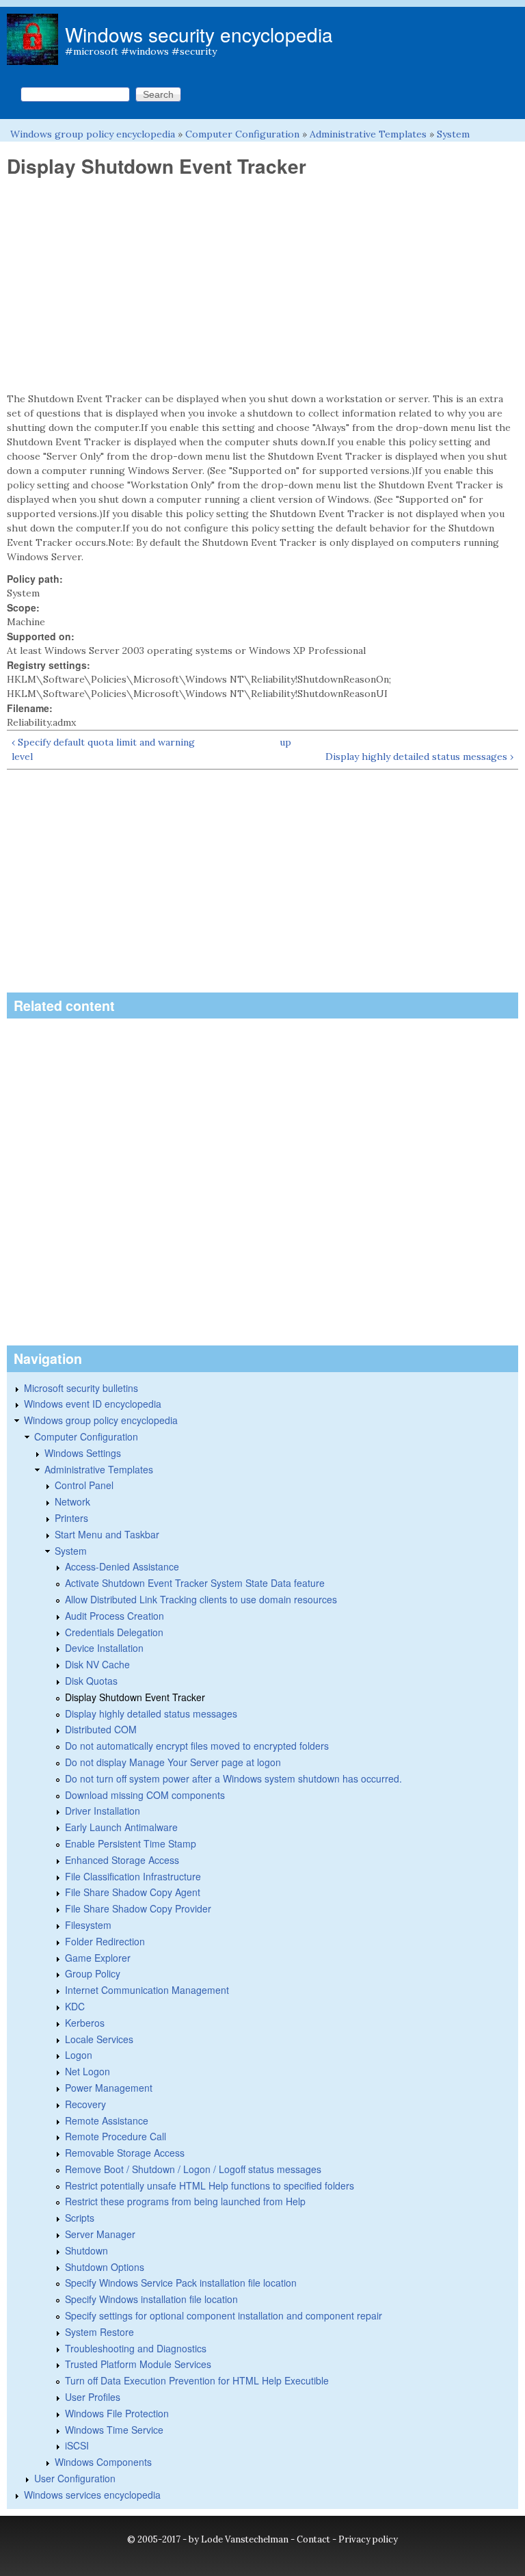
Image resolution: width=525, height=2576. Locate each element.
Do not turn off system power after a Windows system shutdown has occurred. (233, 1778)
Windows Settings (83, 1453)
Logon (79, 2055)
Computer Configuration (242, 134)
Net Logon (87, 2071)
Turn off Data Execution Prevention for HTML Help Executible (197, 2380)
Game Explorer (98, 1958)
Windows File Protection (117, 2413)
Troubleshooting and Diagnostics (136, 2348)
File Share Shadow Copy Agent (133, 1892)
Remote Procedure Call (116, 2136)
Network (72, 1501)
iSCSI (77, 2445)
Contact (313, 2539)
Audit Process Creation (115, 1616)
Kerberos (85, 2023)
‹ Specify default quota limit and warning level (103, 749)
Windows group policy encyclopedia (93, 134)
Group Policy (93, 1973)
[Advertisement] (262, 285)
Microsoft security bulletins (81, 1388)
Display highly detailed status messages (151, 1713)
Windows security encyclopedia (199, 34)
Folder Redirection (105, 1941)
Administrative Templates (368, 134)
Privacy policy (368, 2539)
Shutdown (86, 2250)
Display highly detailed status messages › (419, 757)
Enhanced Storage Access (122, 1860)
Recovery (85, 2104)
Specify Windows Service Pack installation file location (181, 2283)
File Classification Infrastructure (133, 1876)
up (285, 742)
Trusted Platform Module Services (138, 2364)
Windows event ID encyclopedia (93, 1404)
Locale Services (99, 2039)
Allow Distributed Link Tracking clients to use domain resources (201, 1599)
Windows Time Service (114, 2430)
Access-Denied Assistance (122, 1566)
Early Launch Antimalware (121, 1827)
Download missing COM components (145, 1795)
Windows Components (103, 2462)
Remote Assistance (107, 2120)
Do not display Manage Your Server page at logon (173, 1762)
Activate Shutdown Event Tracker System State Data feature (195, 1583)
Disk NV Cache (97, 1664)
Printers (71, 1518)
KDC (75, 2006)
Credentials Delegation (114, 1632)
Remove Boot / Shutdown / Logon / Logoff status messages (193, 2169)
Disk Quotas (91, 1681)
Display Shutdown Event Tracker (135, 1697)
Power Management (109, 2088)
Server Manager (100, 2234)
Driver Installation (103, 1811)
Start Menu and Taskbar (107, 1534)
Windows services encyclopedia (92, 2495)
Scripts (80, 2218)
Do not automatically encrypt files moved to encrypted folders (197, 1746)
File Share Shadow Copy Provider (138, 1908)
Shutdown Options (105, 2267)
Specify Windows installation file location (151, 2299)
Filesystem (88, 1925)
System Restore (99, 2332)
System (453, 134)
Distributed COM (101, 1729)
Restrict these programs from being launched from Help (185, 2201)
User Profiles (93, 2397)
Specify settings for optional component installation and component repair (224, 2315)
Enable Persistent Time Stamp (131, 1843)
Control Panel (84, 1485)
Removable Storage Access (125, 2153)
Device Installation (104, 1648)
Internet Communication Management (147, 1990)
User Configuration (75, 2478)
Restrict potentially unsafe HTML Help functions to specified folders (210, 2185)
